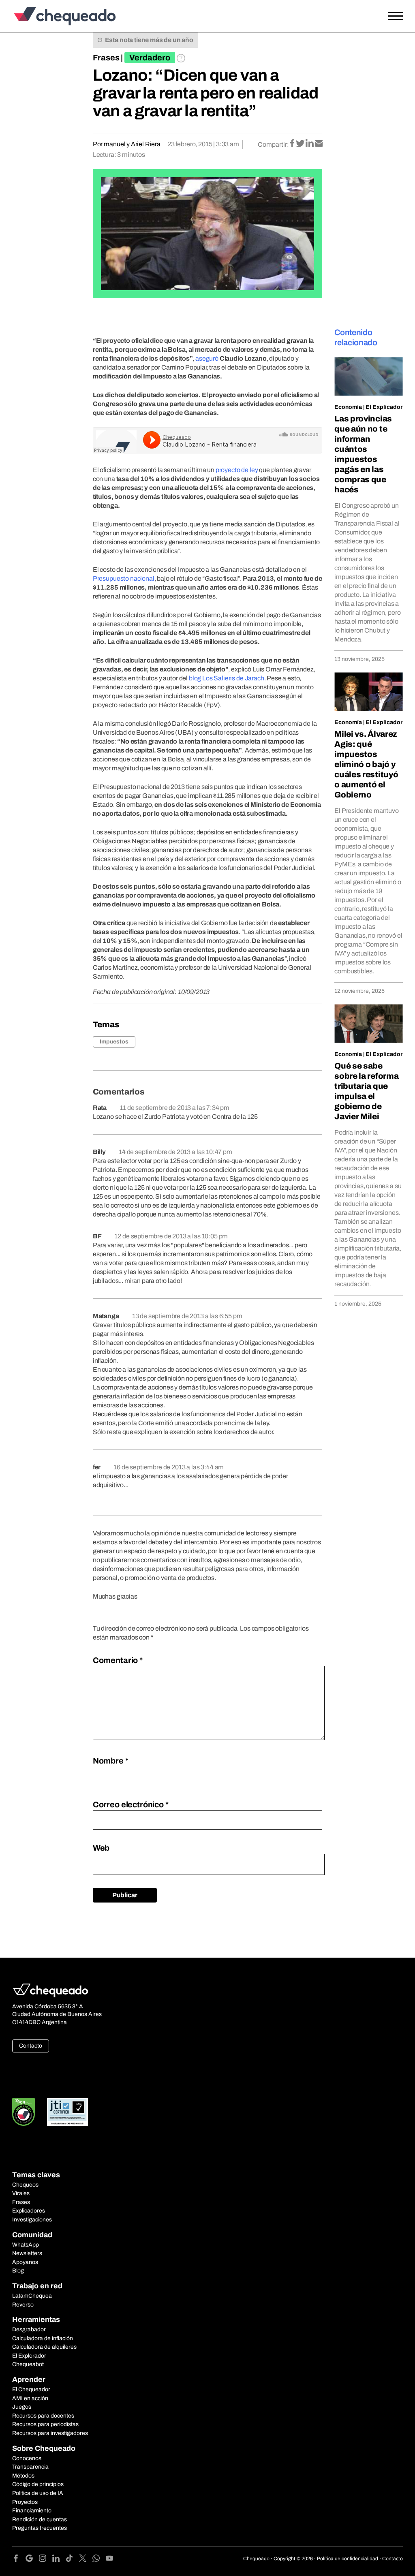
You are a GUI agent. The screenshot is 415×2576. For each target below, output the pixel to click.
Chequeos (25, 2185)
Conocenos (27, 2458)
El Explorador (29, 2356)
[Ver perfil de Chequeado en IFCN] (24, 2112)
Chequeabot (28, 2364)
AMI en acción (30, 2398)
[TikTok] (72, 2560)
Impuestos (114, 1042)
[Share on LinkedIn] (310, 144)
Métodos (23, 2476)
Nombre (111, 1761)
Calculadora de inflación (43, 2338)
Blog (18, 2271)
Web (101, 1848)
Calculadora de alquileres (44, 2347)
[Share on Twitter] (301, 144)
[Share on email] (319, 144)
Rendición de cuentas (40, 2519)
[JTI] (68, 2112)
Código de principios (38, 2484)
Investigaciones (32, 2220)
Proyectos (25, 2502)
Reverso (23, 2305)
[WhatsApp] (99, 2560)
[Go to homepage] (63, 16)
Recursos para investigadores (50, 2433)
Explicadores (29, 2211)
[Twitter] (86, 2560)
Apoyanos (25, 2262)
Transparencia (30, 2467)
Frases (106, 58)
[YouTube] (109, 2560)
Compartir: (273, 144)
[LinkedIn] (59, 2560)
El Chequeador (31, 2389)
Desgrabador (29, 2329)
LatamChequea (32, 2296)
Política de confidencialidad (348, 2559)
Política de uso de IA (38, 2493)
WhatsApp (26, 2245)
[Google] (32, 2560)
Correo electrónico (131, 1804)
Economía (348, 407)
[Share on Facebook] (293, 144)
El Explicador (384, 407)
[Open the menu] (396, 16)
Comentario (118, 1660)
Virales (21, 2193)
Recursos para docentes (43, 2416)
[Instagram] (46, 2560)
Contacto (31, 2046)
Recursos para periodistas (45, 2424)
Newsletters (27, 2253)
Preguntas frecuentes (40, 2528)
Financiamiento (32, 2511)
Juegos (22, 2407)
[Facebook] (19, 2560)
